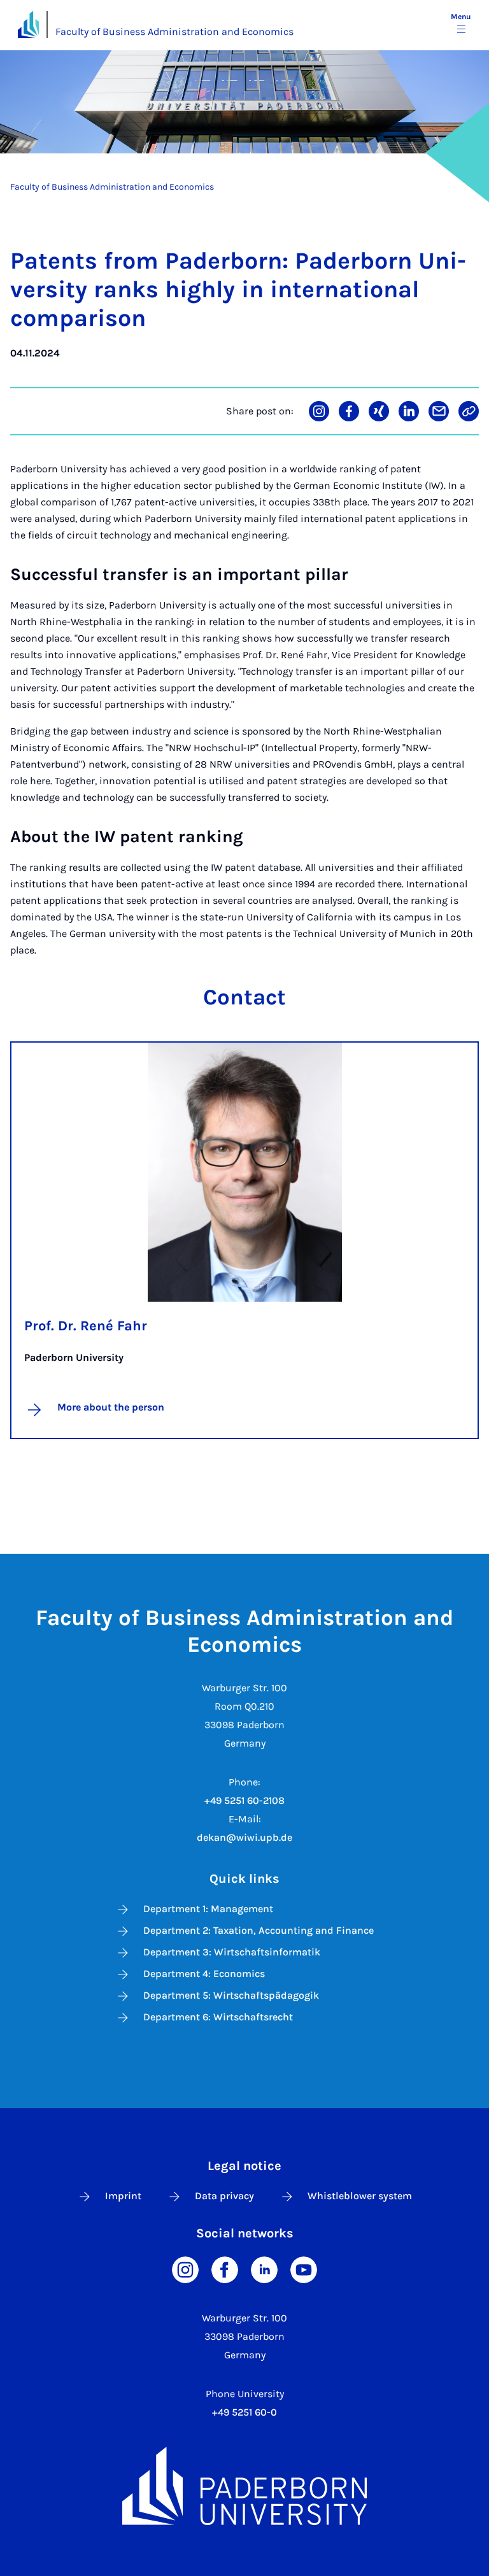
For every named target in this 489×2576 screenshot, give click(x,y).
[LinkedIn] (264, 2268)
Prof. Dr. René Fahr (86, 1326)
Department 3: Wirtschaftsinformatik (232, 1952)
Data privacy (224, 2196)
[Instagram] (185, 2268)
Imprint (123, 2196)
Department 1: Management (208, 1909)
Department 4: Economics (204, 1974)
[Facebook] (225, 2268)
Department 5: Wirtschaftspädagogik (231, 1995)
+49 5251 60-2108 (244, 1800)
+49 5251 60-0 (244, 2412)
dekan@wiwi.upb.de (244, 1837)
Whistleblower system (360, 2196)
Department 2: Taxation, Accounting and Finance (259, 1930)
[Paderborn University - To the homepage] (28, 25)
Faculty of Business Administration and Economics (174, 32)
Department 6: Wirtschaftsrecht (218, 2017)
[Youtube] (304, 2268)
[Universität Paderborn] (244, 2486)
